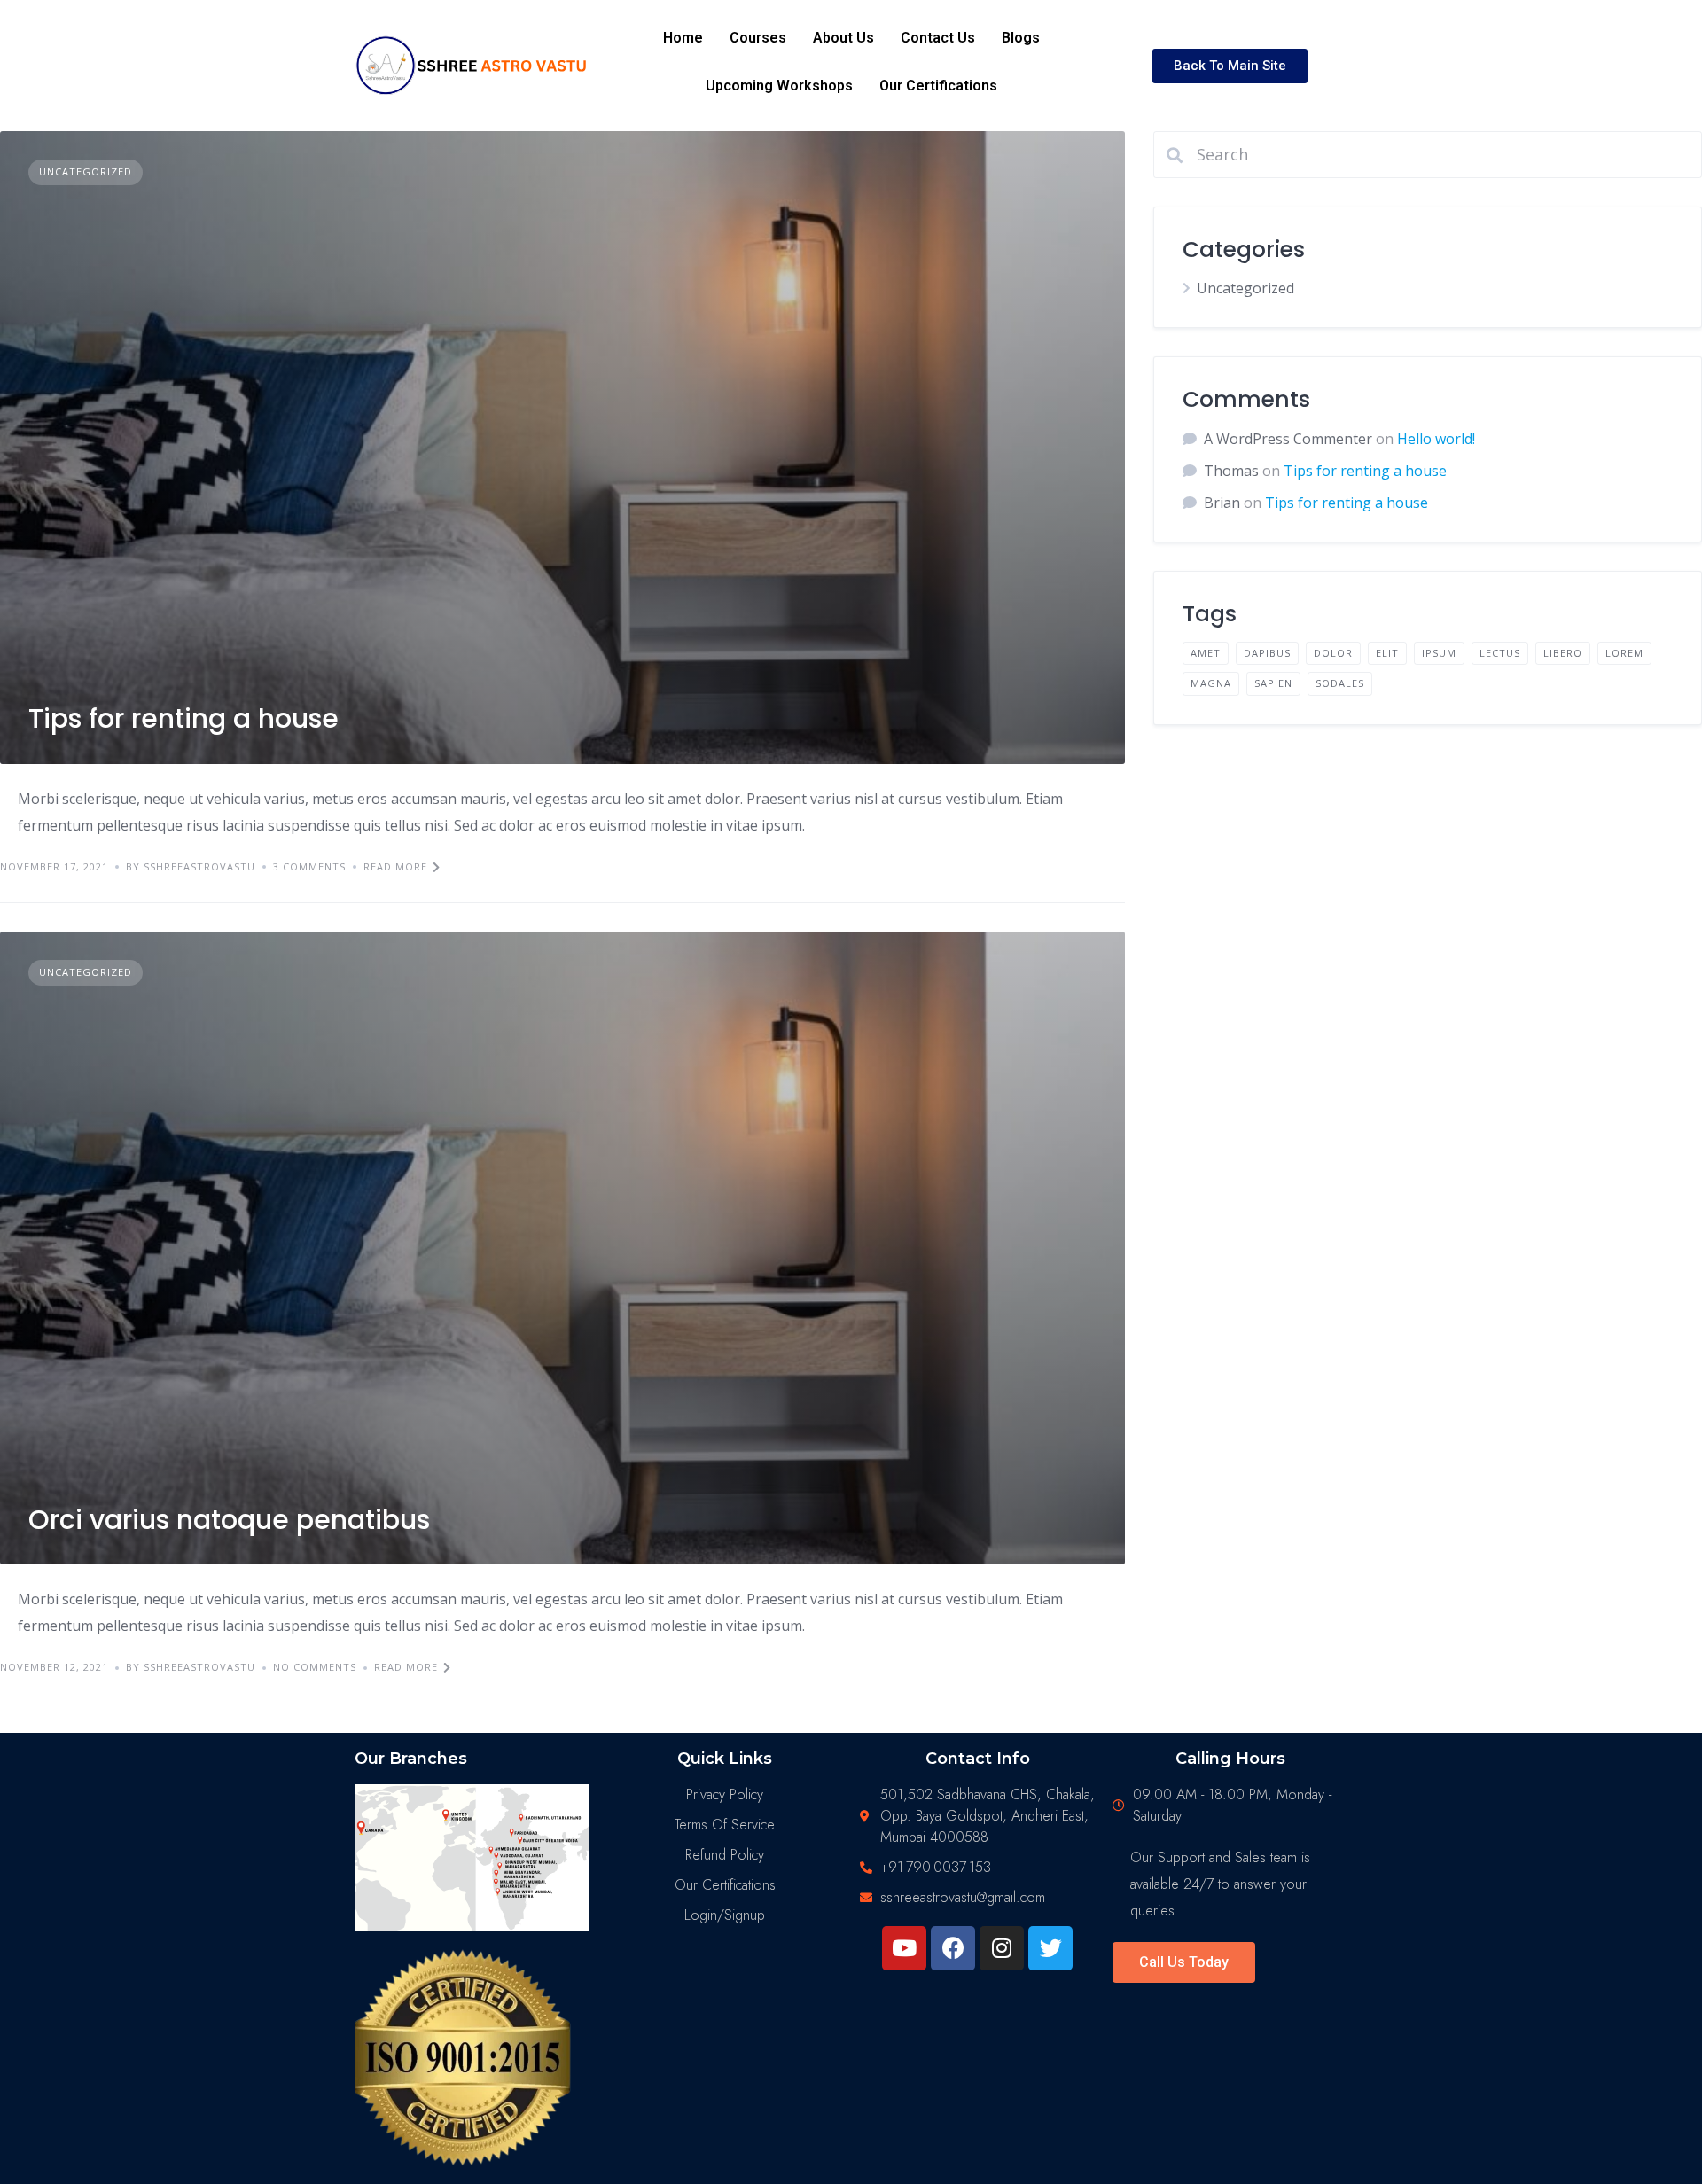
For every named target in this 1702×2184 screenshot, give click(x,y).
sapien (1273, 683)
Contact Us (938, 38)
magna (1211, 683)
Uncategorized (86, 172)
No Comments (315, 1667)
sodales (1340, 683)
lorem (1624, 653)
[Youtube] (904, 1948)
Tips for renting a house (183, 718)
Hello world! (1436, 439)
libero (1563, 653)
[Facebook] (953, 1948)
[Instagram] (1002, 1948)
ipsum (1439, 653)
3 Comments (309, 866)
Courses (758, 38)
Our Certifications (938, 86)
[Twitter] (1050, 1948)
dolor (1333, 653)
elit (1387, 653)
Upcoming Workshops (779, 86)
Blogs (1021, 38)
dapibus (1267, 653)
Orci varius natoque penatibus (229, 1520)
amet (1206, 653)
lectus (1500, 653)
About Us (843, 38)
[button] (1230, 66)
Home (683, 38)
